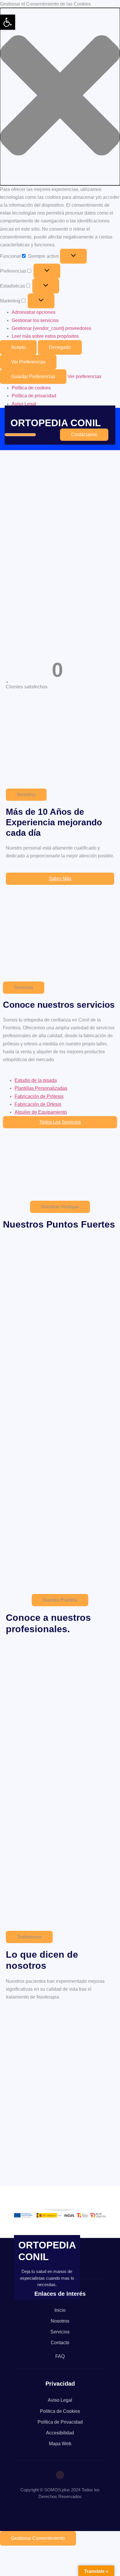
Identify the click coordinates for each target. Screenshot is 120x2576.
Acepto (18, 347)
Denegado (60, 347)
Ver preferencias (28, 362)
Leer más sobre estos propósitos (45, 336)
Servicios (60, 2332)
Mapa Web (60, 2444)
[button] (60, 96)
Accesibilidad (60, 2433)
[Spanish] (17, 2514)
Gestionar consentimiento (38, 2538)
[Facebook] (60, 2475)
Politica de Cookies (60, 2411)
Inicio (60, 2310)
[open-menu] (20, 435)
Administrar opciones (33, 312)
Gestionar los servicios (35, 320)
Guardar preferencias (33, 376)
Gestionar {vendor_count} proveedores (51, 328)
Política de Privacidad (60, 2422)
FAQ (60, 2356)
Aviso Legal (24, 404)
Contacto (60, 2343)
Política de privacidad (34, 396)
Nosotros (60, 2321)
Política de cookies (31, 388)
